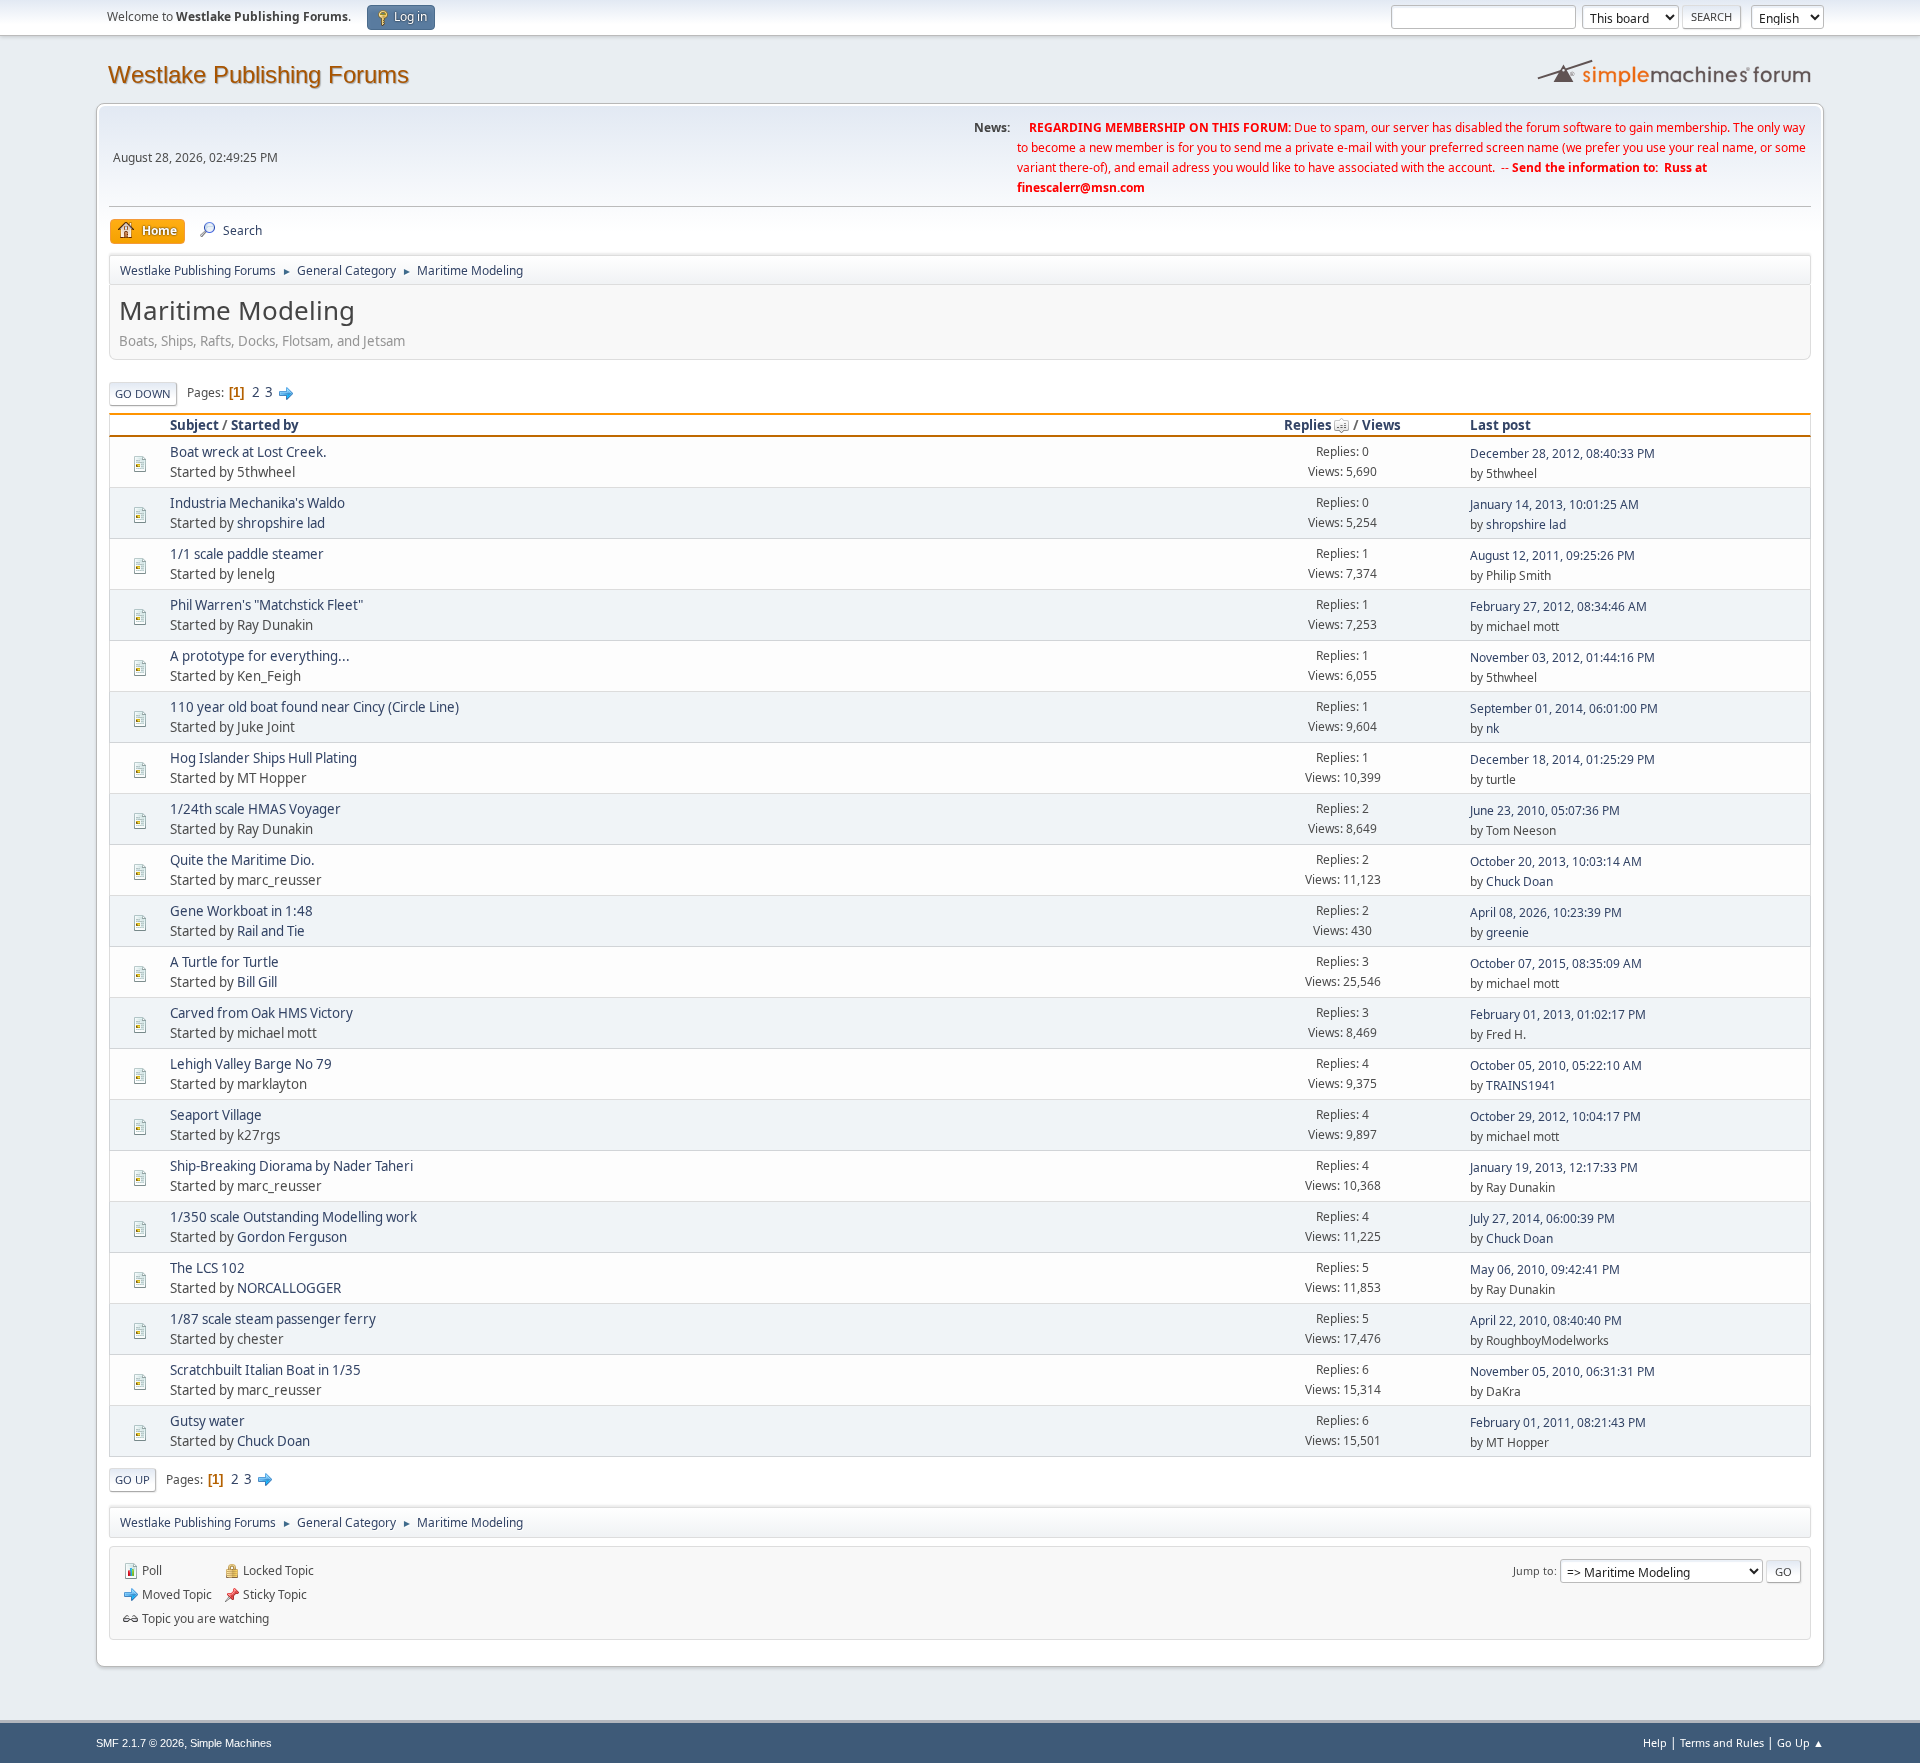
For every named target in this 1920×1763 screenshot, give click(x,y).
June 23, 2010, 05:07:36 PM (1545, 810)
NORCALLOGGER (289, 1288)
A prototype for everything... (260, 656)
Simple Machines (231, 1743)
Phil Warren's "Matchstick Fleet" (266, 605)
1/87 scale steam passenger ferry (273, 1319)
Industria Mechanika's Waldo (257, 503)
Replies (1308, 425)
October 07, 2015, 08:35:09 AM (1556, 963)
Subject (194, 425)
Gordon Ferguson (292, 1237)
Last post (1500, 425)
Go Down (143, 393)
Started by (265, 425)
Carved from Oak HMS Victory (261, 1013)
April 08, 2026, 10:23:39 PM (1546, 912)
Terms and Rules (1722, 1742)
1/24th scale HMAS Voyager (255, 809)
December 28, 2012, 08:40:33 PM (1562, 453)
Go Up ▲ (1800, 1742)
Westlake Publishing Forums (258, 74)
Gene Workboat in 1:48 (241, 911)
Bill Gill (257, 982)
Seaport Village (216, 1115)
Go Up (132, 1479)
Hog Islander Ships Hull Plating (263, 758)
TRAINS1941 (1521, 1085)
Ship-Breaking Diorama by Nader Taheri (291, 1166)
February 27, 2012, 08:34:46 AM (1558, 606)
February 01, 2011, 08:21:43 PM (1558, 1422)
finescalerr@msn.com (1081, 187)
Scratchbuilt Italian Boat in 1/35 (265, 1370)
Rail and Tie (271, 931)
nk (1492, 728)
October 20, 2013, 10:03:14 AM (1556, 861)
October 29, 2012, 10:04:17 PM (1555, 1116)
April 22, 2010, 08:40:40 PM (1546, 1320)
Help (1655, 1742)
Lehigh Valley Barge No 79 (251, 1064)
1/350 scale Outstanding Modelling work (293, 1217)
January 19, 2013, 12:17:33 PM (1554, 1167)
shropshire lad (281, 523)
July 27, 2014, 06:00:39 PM (1542, 1218)
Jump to (1533, 1570)
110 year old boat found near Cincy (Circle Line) (314, 707)
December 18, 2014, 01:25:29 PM (1562, 759)
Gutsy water (207, 1421)
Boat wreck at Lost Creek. (248, 452)
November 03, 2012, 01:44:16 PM (1562, 657)
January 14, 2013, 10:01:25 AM (1554, 504)
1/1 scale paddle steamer (247, 554)
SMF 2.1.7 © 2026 (140, 1743)
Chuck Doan (1519, 881)
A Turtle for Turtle (224, 962)
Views (1381, 425)
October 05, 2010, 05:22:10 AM (1556, 1065)
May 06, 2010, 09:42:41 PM (1545, 1269)
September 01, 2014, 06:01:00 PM (1564, 708)
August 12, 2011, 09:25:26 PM (1552, 555)
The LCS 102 (207, 1268)
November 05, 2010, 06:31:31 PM (1562, 1371)
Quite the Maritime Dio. (242, 860)
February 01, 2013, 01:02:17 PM (1558, 1014)
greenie (1507, 932)
